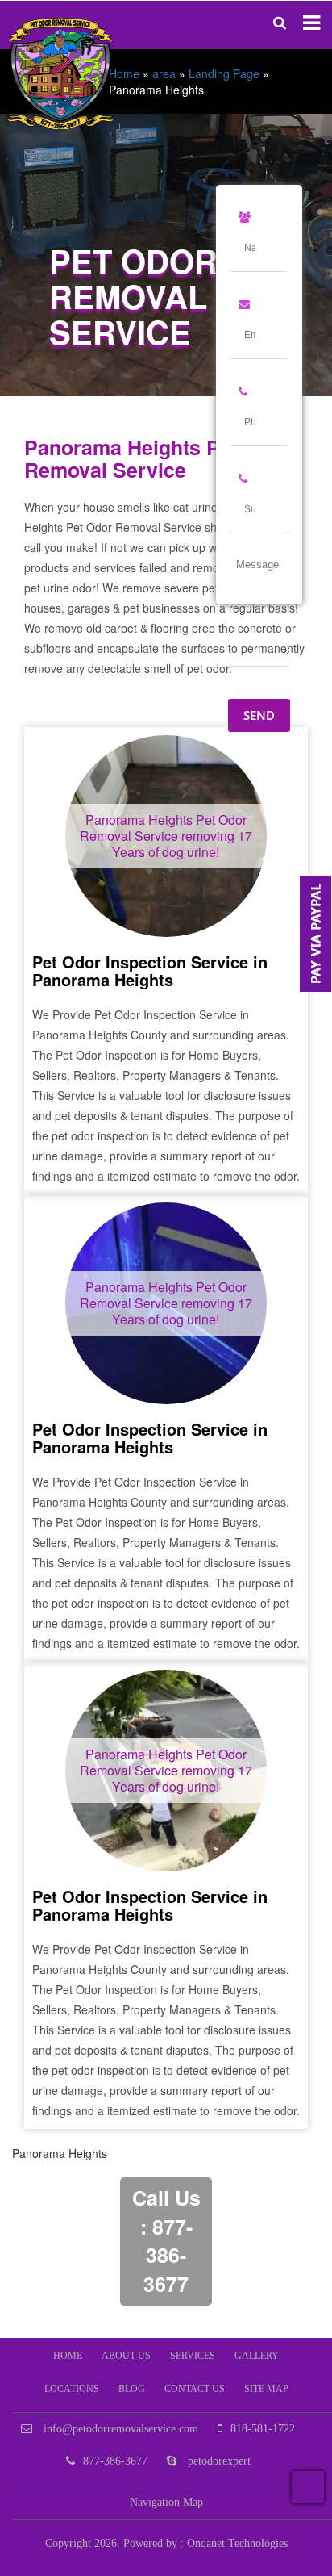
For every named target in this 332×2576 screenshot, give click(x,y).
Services (193, 2356)
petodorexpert (218, 2461)
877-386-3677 (115, 2461)
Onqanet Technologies (237, 2543)
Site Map (266, 2389)
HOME (68, 2356)
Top (308, 2487)
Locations (72, 2389)
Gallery (257, 2356)
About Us (126, 2356)
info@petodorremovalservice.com (119, 2429)
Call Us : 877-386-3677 (166, 2241)
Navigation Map (166, 2502)
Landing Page (224, 73)
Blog (132, 2389)
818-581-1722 (263, 2429)
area (164, 73)
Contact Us (195, 2389)
